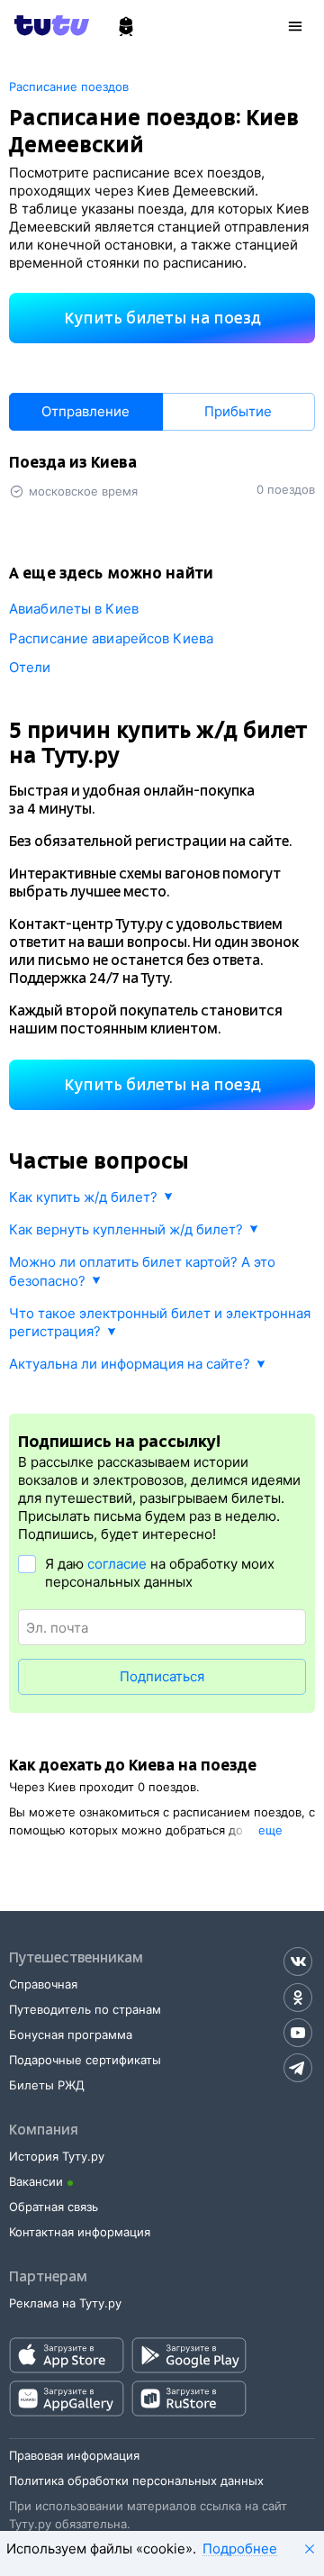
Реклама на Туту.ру (65, 2303)
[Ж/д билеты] (126, 27)
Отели (30, 667)
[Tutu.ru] (58, 25)
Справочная (43, 1984)
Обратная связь (54, 2207)
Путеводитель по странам (85, 2009)
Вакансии (36, 2181)
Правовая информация (74, 2455)
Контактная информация (80, 2232)
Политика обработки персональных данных (136, 2480)
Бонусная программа (71, 2034)
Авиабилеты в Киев (74, 609)
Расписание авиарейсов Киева (111, 638)
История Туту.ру (57, 2156)
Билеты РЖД (47, 2085)
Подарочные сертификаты (85, 2060)
